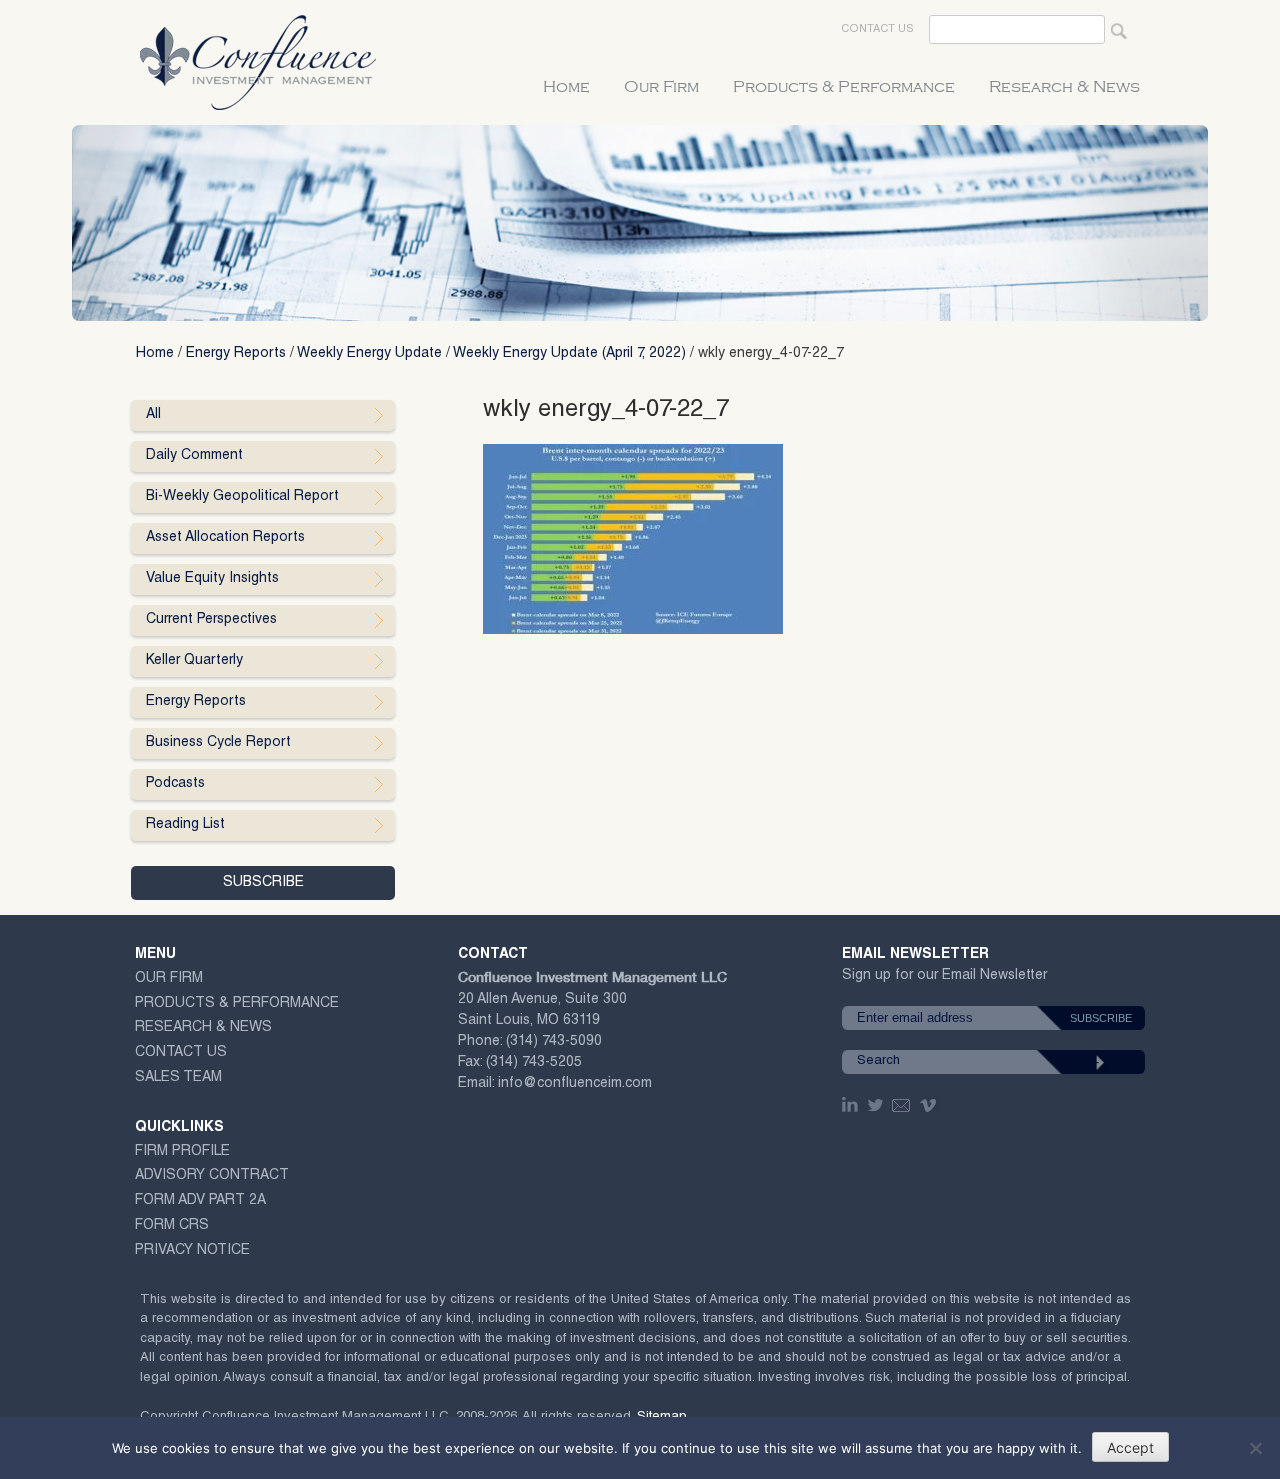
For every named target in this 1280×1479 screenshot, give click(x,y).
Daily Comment (194, 456)
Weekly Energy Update (369, 354)
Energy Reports (236, 354)
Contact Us (877, 29)
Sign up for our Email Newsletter (944, 979)
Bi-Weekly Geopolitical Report (242, 497)
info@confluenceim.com (575, 1084)
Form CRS (172, 1226)
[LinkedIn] (852, 1105)
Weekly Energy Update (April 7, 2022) (569, 354)
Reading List (185, 825)
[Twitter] (877, 1105)
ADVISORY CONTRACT (212, 1176)
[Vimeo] (930, 1105)
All (153, 415)
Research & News (1064, 87)
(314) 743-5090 (554, 1042)
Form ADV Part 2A (200, 1201)
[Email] (902, 1105)
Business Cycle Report (218, 743)
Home (566, 87)
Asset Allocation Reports (225, 538)
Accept (1130, 1447)
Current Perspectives (211, 620)
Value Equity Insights (212, 579)
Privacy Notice (192, 1251)
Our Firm (661, 87)
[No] (1255, 1448)
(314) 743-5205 (534, 1063)
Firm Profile (182, 1152)
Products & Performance (844, 87)
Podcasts (175, 784)
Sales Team (178, 1078)
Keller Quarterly (194, 661)
